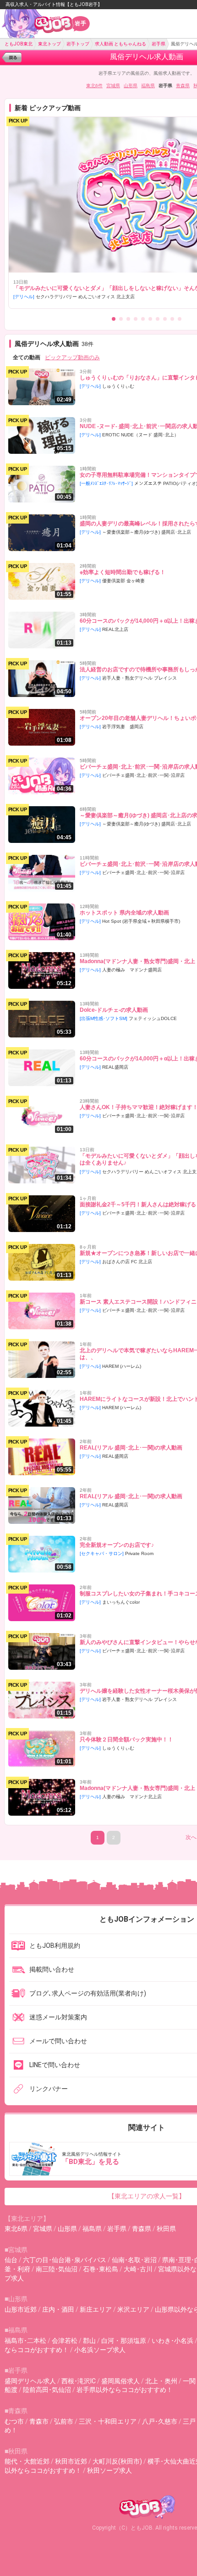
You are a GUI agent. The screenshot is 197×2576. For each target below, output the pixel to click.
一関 (189, 2381)
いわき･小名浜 (172, 2341)
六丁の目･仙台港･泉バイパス (65, 2260)
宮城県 (113, 86)
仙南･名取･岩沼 (134, 2260)
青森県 (183, 86)
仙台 (11, 2260)
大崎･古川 (138, 2269)
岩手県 (117, 2229)
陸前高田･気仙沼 (47, 2390)
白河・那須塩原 (124, 2341)
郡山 (89, 2341)
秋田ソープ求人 (109, 2470)
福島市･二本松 (25, 2341)
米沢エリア (133, 2309)
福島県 (148, 86)
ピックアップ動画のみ (72, 357)
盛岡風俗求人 (120, 2381)
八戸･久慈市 (160, 2421)
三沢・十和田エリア (108, 2421)
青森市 (39, 2421)
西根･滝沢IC (79, 2381)
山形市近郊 (21, 2309)
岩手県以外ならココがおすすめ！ (125, 2390)
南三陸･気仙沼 (57, 2269)
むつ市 (14, 2421)
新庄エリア (96, 2309)
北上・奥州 (161, 2381)
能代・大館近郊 (27, 2461)
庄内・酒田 (58, 2309)
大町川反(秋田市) (117, 2461)
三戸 (189, 2421)
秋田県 (166, 2229)
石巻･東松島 (101, 2269)
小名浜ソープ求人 (100, 2350)
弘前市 (64, 2421)
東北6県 (16, 2229)
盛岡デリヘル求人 (30, 2381)
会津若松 (65, 2341)
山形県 (131, 86)
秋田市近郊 (71, 2461)
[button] (114, 319)
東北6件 (94, 86)
